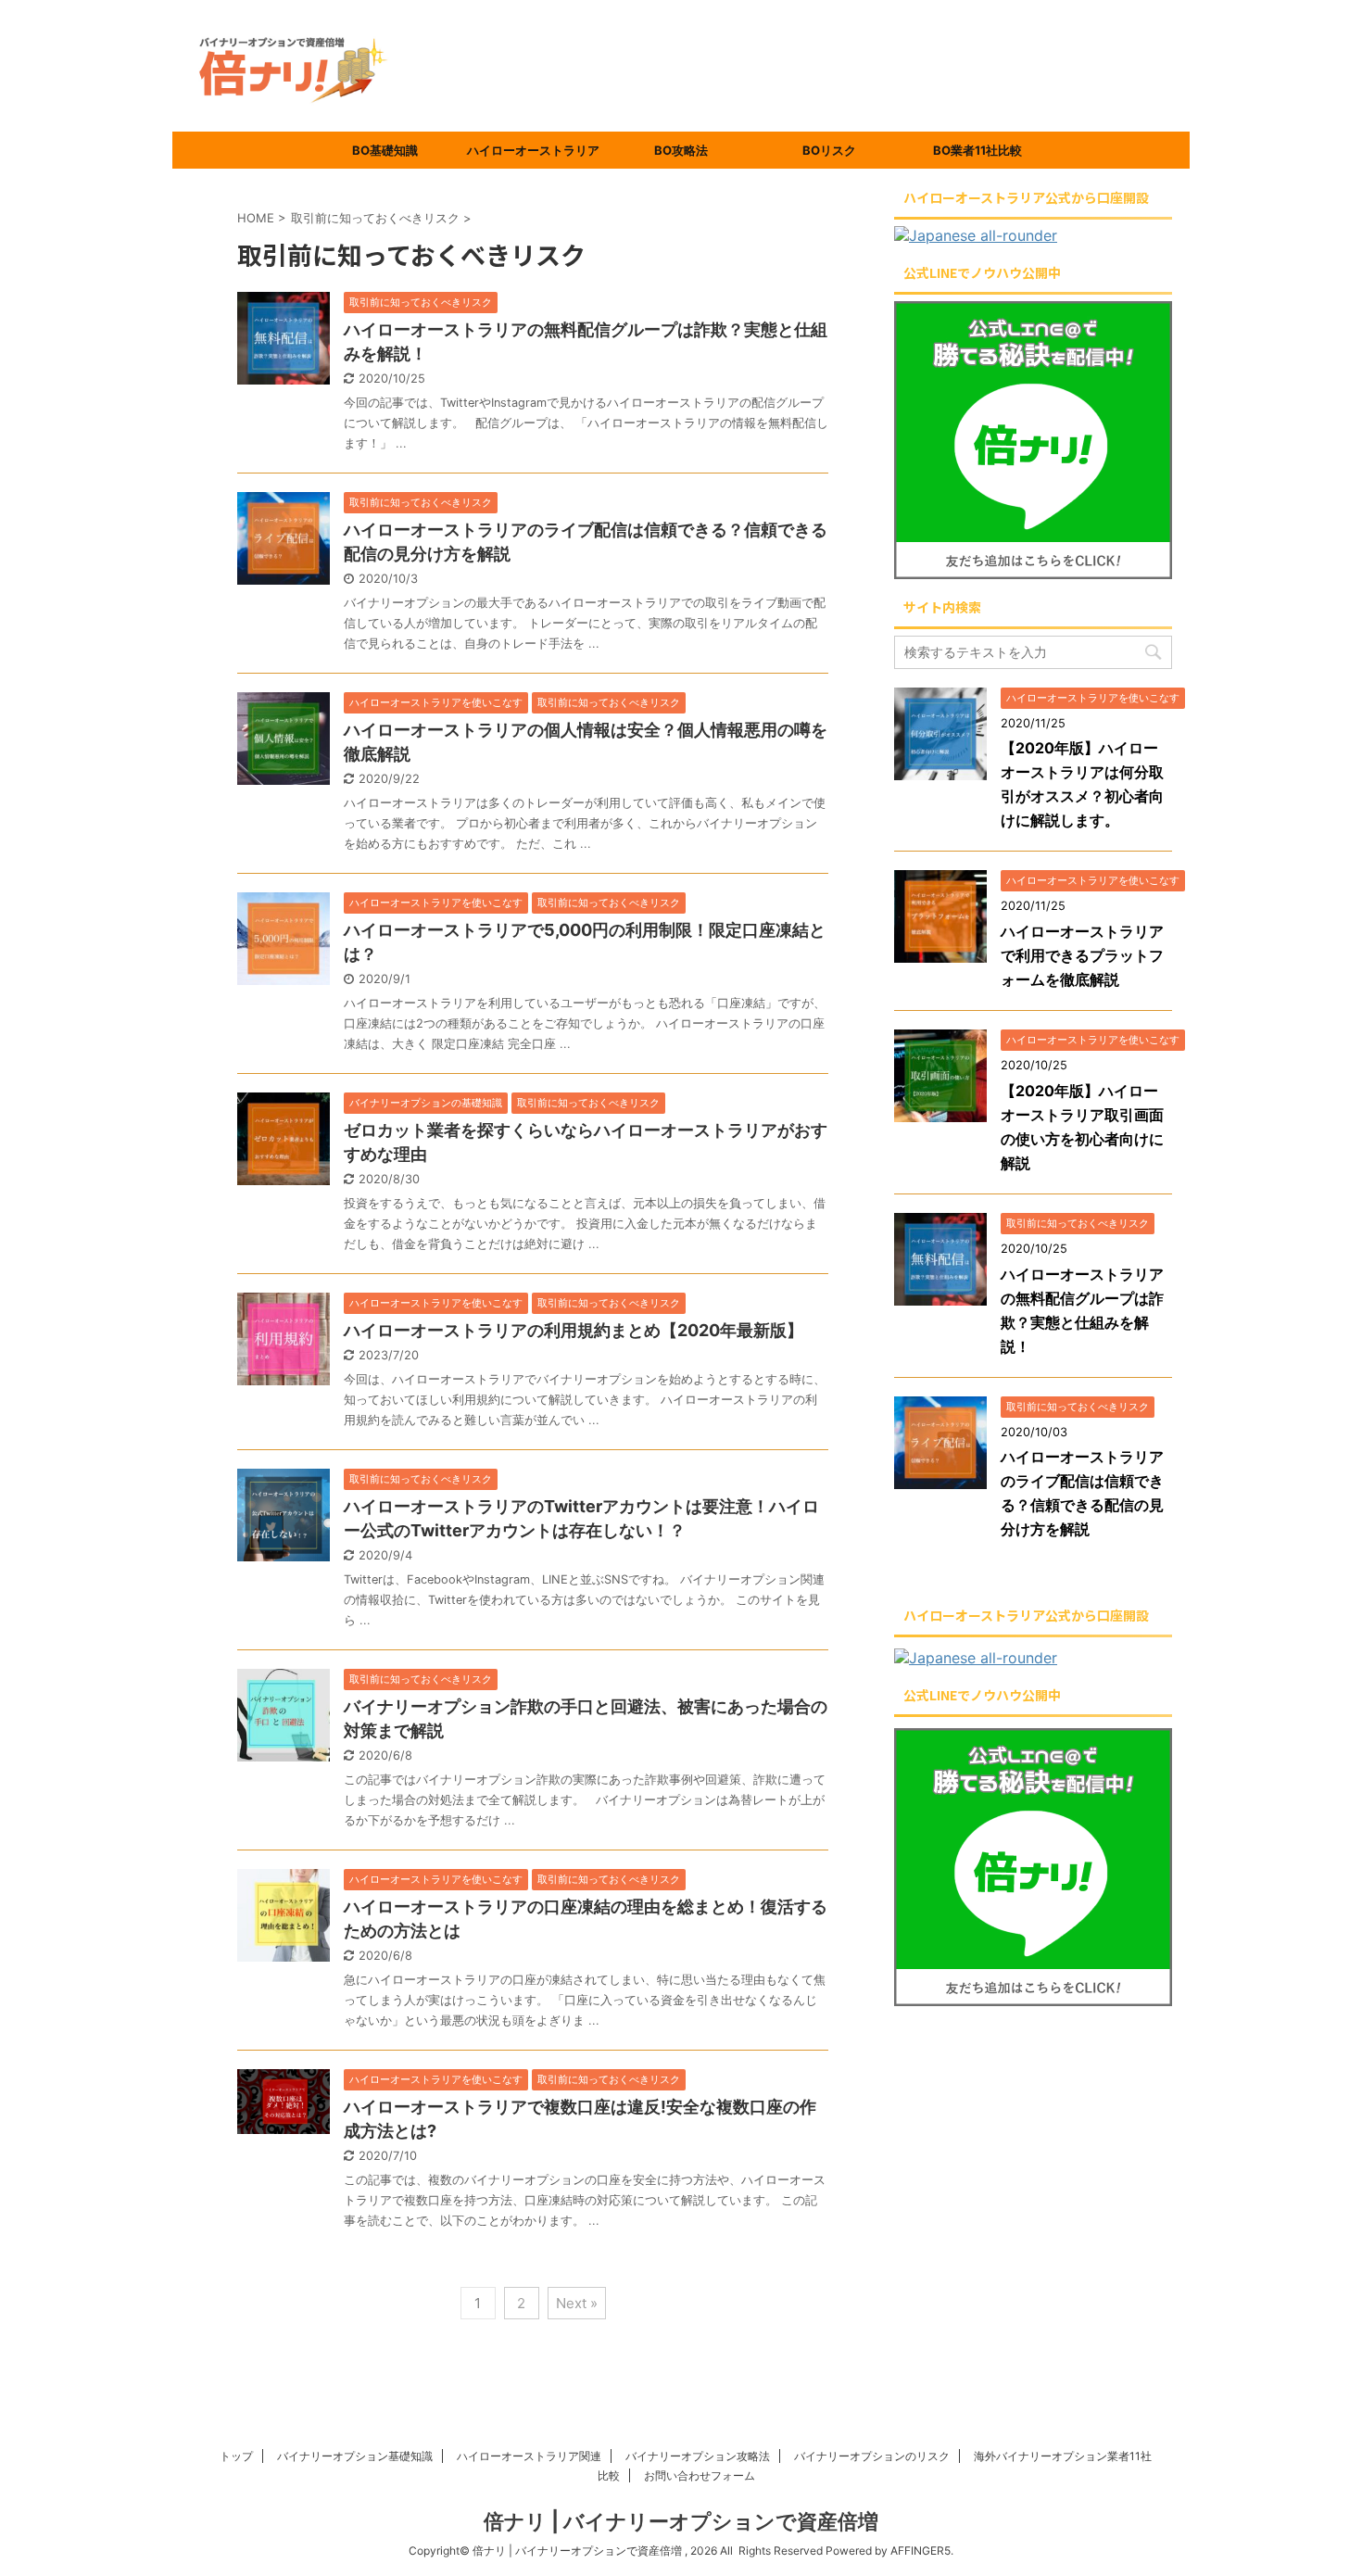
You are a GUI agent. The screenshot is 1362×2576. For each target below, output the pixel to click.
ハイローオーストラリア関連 (529, 2456)
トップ (236, 2456)
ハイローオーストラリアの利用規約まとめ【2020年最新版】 (574, 1330)
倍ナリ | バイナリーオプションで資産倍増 (681, 2521)
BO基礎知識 (385, 150)
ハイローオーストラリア (533, 150)
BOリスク (829, 150)
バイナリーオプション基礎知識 (355, 2456)
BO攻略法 (681, 150)
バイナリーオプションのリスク (872, 2456)
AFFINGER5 (921, 2551)
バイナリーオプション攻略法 (698, 2456)
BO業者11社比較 (977, 150)
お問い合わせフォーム (700, 2475)
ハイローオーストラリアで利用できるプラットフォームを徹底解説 (1082, 955)
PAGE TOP (1313, 2481)
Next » (577, 2303)
